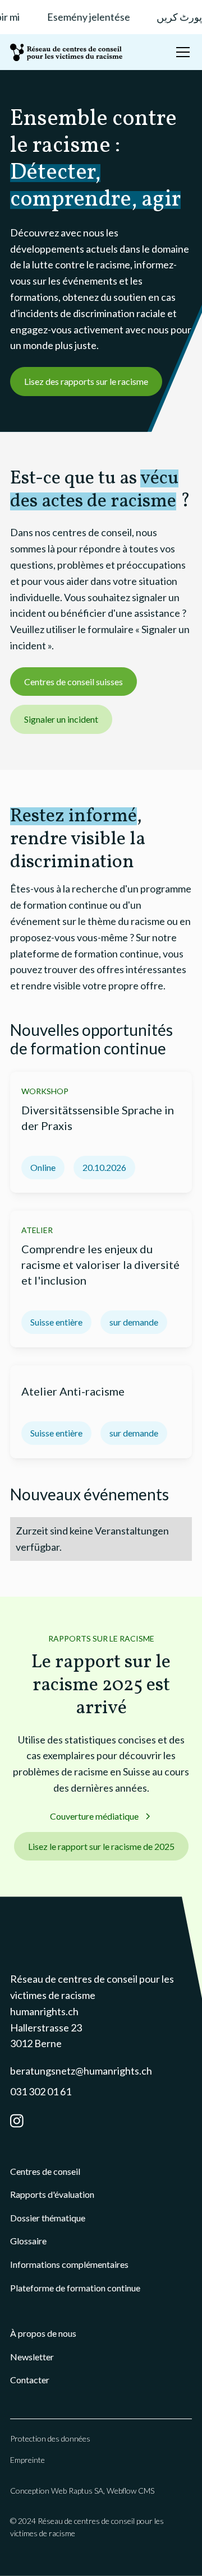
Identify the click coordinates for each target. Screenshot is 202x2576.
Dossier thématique (48, 2218)
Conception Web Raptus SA (57, 2491)
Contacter (30, 2380)
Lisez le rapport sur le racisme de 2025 (101, 1846)
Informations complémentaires (69, 2264)
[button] (181, 52)
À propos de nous (43, 2333)
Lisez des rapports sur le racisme (86, 381)
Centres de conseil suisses (74, 682)
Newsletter (32, 2357)
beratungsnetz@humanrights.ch (81, 2071)
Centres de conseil (45, 2171)
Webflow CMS (130, 2491)
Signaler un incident (61, 719)
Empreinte (27, 2460)
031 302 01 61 (41, 2091)
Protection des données (50, 2438)
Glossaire (28, 2241)
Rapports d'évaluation (52, 2194)
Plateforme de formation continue (75, 2288)
